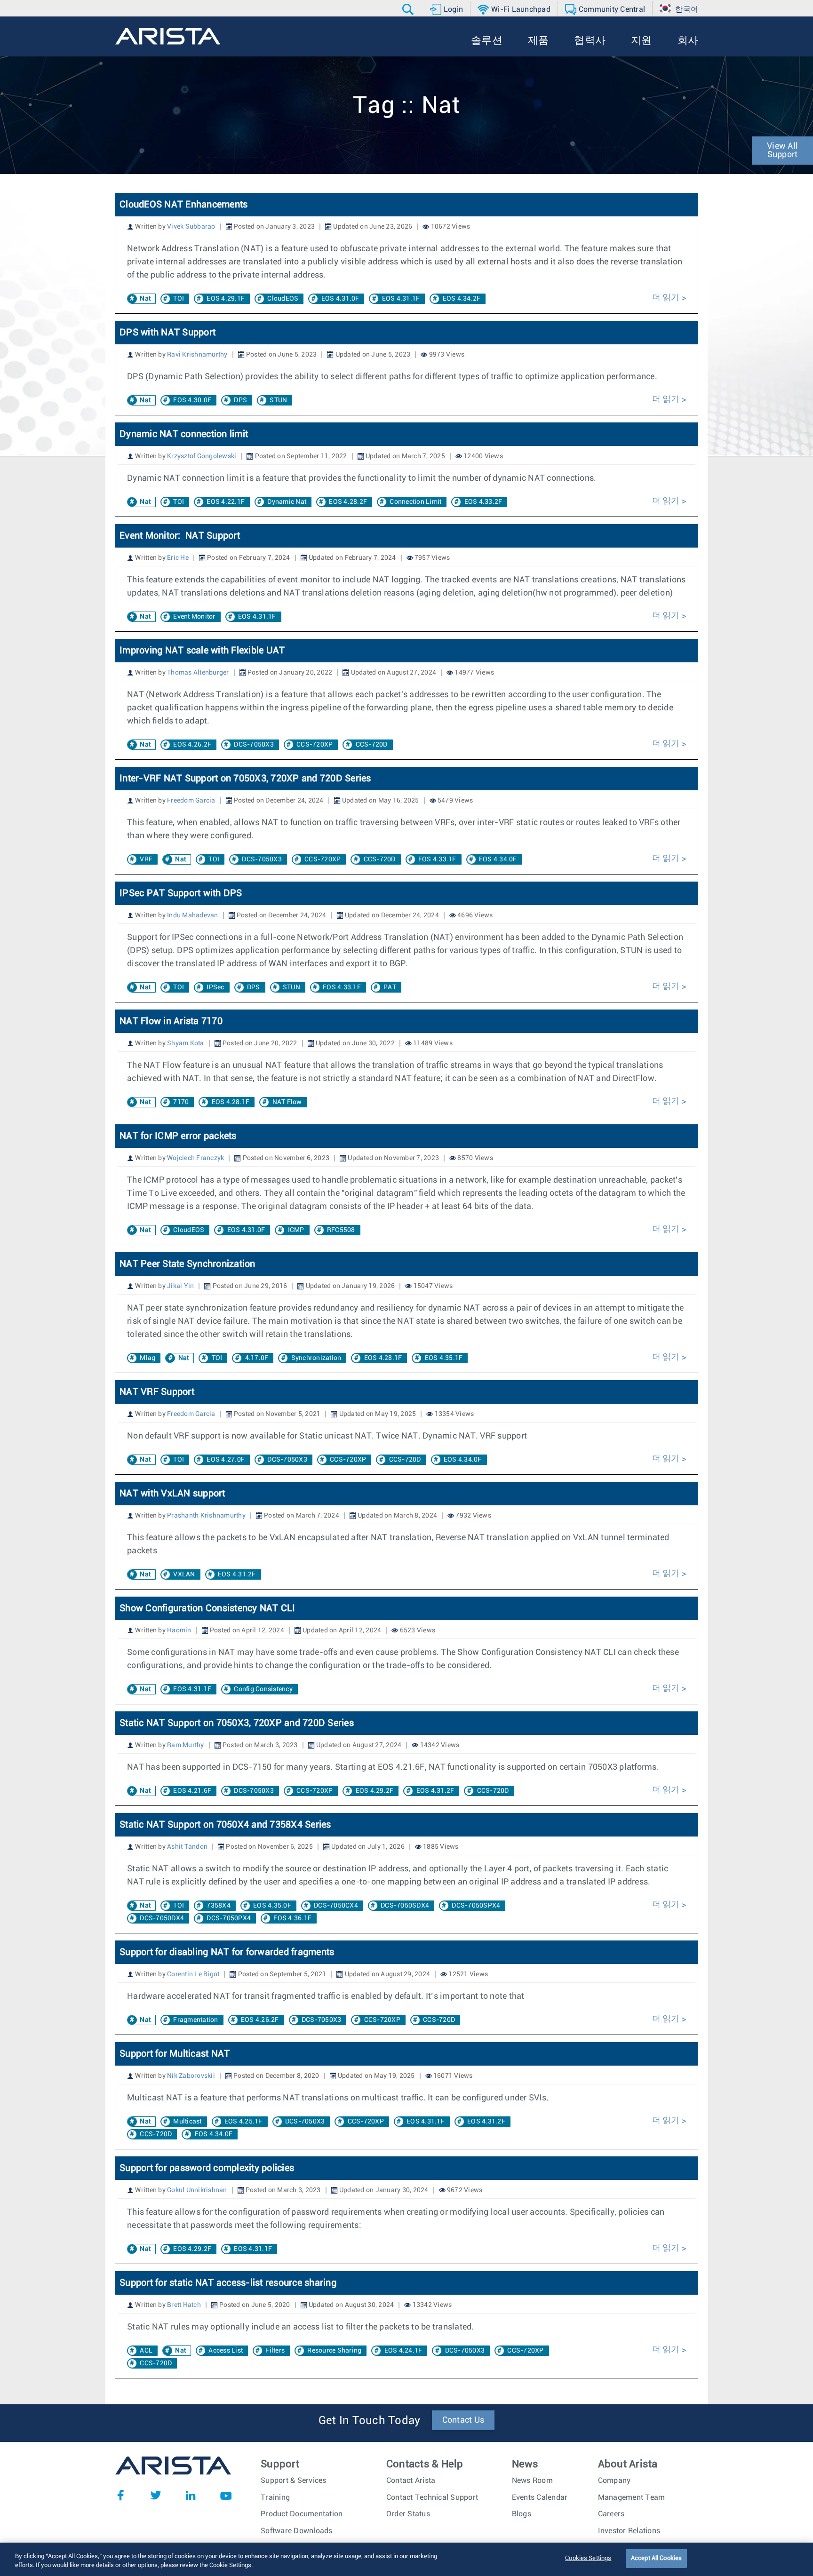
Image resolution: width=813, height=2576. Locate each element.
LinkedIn (191, 2495)
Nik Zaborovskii (191, 2076)
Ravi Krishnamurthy (197, 355)
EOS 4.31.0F (340, 299)
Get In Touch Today (370, 2421)
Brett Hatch (184, 2305)
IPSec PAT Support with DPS (181, 893)
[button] (409, 9)
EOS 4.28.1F (231, 1102)
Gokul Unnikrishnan (197, 2190)
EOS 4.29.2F (375, 1791)
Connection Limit (415, 502)
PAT (390, 987)
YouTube (226, 2495)
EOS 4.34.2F (462, 299)
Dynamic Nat (287, 502)
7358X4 (219, 1906)
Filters (275, 2351)
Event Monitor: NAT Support (180, 536)
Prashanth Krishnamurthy (206, 1516)
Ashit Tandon (187, 1847)
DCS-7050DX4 (162, 1918)
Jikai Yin (180, 1286)
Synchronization (316, 1358)
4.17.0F (257, 1358)
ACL (146, 2351)
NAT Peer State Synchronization (187, 1264)
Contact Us (463, 2420)
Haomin (179, 1630)
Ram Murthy (186, 1745)
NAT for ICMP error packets (178, 1136)
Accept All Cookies (656, 2558)
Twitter (156, 2495)
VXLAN (184, 1574)
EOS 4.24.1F (403, 2351)
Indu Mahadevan (193, 915)
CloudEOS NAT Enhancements (183, 205)
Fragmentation (195, 2020)
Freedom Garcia (191, 801)
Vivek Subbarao (191, 227)
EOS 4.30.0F (192, 400)
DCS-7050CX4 (336, 1906)
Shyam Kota (186, 1043)
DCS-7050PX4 (229, 1918)
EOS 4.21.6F (192, 1791)
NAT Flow (287, 1102)
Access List (226, 2351)
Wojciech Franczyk (195, 1158)
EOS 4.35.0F (272, 1906)
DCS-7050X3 (254, 745)
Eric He (178, 558)
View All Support (782, 151)
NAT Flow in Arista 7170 (171, 1021)
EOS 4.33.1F (437, 859)
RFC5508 (341, 1230)
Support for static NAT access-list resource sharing (228, 2283)
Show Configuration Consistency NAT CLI (207, 1608)
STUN (278, 400)
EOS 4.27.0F (226, 1460)
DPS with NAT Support (167, 333)
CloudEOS (283, 299)
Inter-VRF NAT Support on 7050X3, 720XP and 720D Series (245, 779)
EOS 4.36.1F (292, 1918)
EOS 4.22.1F (226, 502)
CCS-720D (372, 745)
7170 (181, 1102)
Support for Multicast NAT (175, 2054)
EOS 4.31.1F (401, 299)
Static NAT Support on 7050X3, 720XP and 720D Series (237, 1723)
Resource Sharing (334, 2351)
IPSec (215, 987)
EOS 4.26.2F (192, 745)
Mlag (147, 1358)
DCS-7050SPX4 (476, 1906)
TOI (179, 299)
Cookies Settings (588, 2558)
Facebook (120, 2495)
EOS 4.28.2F (348, 502)
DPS (240, 400)
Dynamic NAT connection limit (184, 434)
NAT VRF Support (157, 1392)
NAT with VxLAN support (172, 1494)
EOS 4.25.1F (243, 2122)
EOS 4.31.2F (237, 1574)
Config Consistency (263, 1689)
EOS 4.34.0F (498, 859)
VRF (146, 859)
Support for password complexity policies (207, 2168)
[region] (406, 2559)
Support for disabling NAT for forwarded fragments (227, 1952)
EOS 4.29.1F (226, 299)
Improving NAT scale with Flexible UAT (202, 651)
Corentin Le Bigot (193, 1974)
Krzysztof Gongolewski (202, 456)
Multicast (187, 2122)
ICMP (296, 1230)
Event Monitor (194, 617)
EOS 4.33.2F (483, 502)
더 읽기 (667, 298)
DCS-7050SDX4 (405, 1906)
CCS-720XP (315, 745)
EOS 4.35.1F (444, 1358)
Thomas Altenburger (198, 673)
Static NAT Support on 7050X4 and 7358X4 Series (225, 1825)
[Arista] (168, 36)
